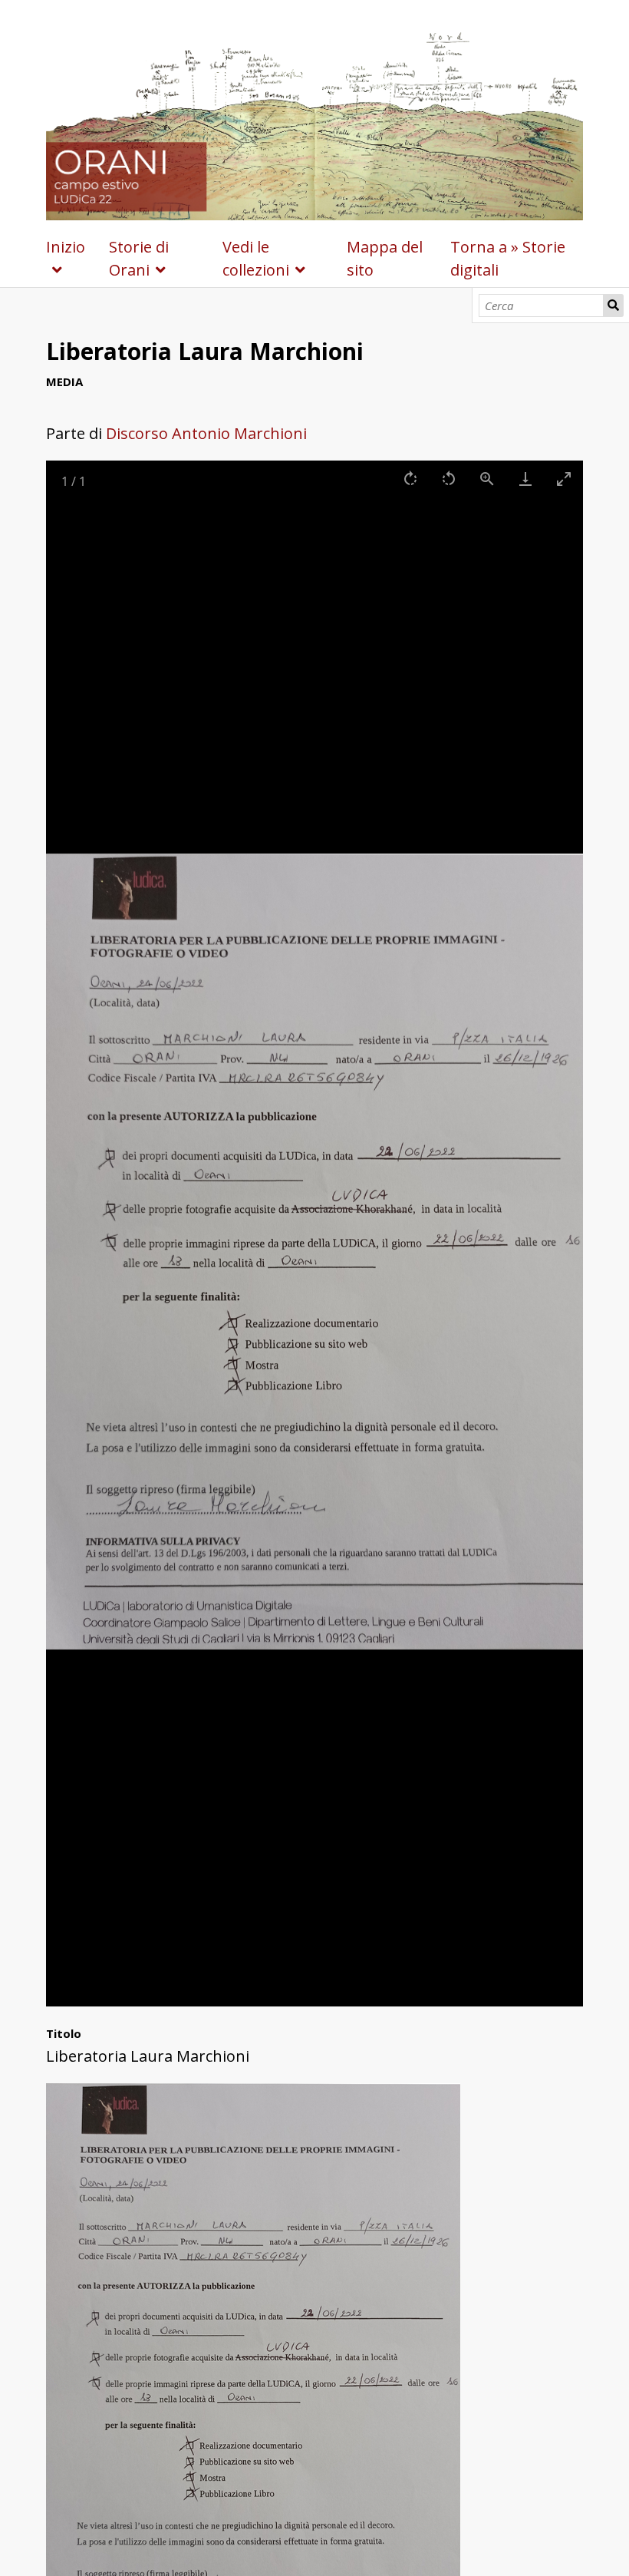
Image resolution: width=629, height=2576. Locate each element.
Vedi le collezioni (256, 258)
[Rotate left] (449, 479)
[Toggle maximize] (564, 479)
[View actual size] (487, 479)
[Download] (525, 479)
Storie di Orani (139, 258)
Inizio (66, 247)
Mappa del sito (385, 258)
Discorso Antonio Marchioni (206, 433)
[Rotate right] (410, 479)
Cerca (614, 305)
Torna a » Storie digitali (508, 258)
